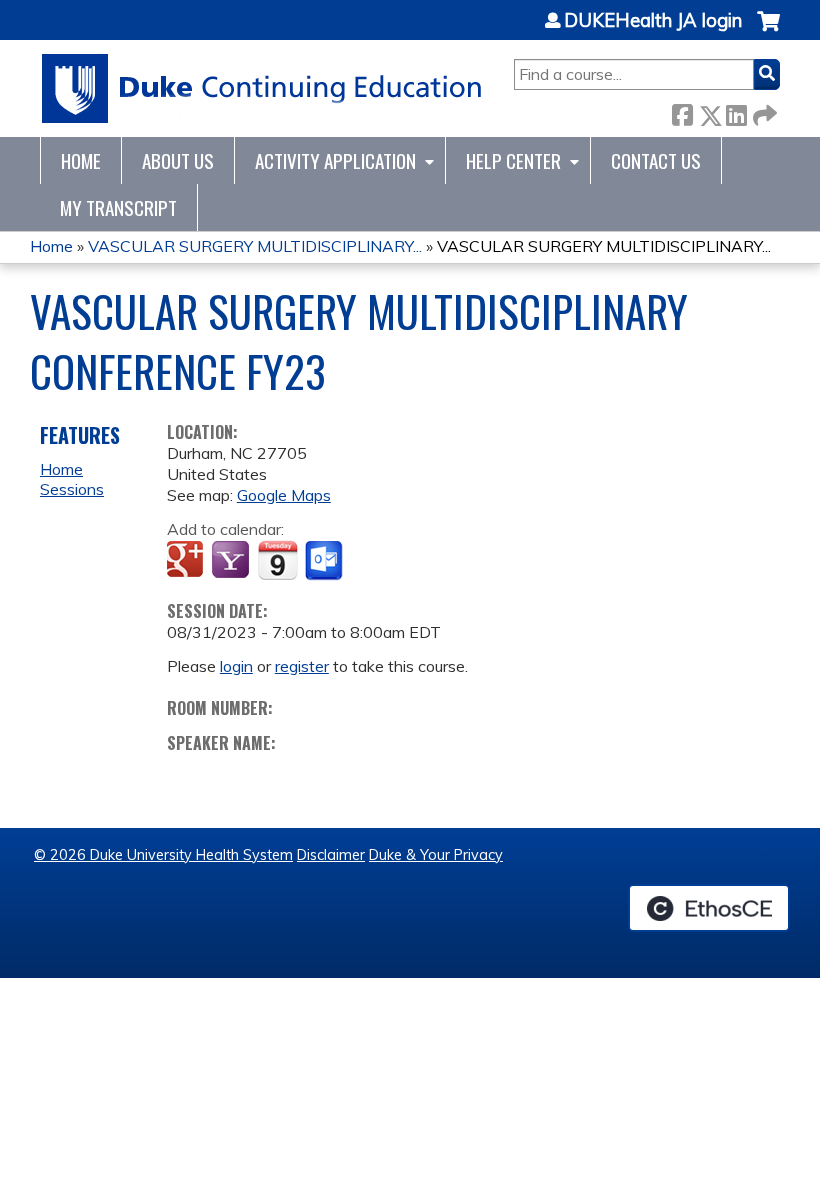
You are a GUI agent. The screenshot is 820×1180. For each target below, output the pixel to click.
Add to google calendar (187, 561)
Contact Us (656, 160)
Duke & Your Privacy (436, 855)
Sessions (72, 489)
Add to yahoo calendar (232, 561)
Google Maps (284, 495)
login (236, 666)
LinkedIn (736, 111)
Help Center (513, 160)
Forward (763, 111)
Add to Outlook (325, 561)
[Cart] (768, 31)
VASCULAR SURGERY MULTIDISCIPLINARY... (255, 246)
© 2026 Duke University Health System (163, 855)
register (302, 666)
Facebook (682, 111)
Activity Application (335, 160)
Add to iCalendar (277, 560)
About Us (178, 160)
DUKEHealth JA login (653, 21)
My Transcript (118, 207)
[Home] (262, 88)
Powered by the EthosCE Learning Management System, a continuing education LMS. (709, 908)
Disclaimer (331, 855)
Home (81, 160)
